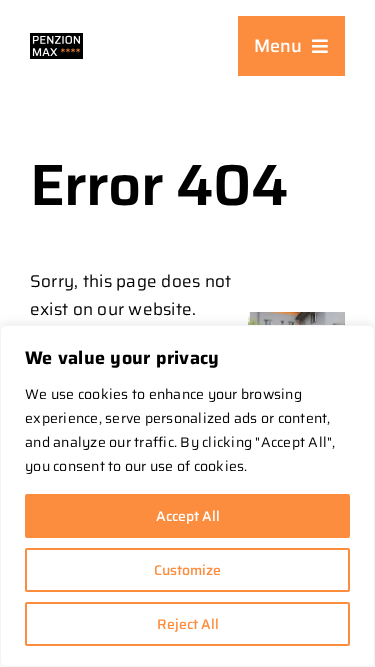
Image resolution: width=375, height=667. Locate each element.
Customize (187, 570)
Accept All (188, 516)
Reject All (188, 624)
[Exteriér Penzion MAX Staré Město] (296, 320)
